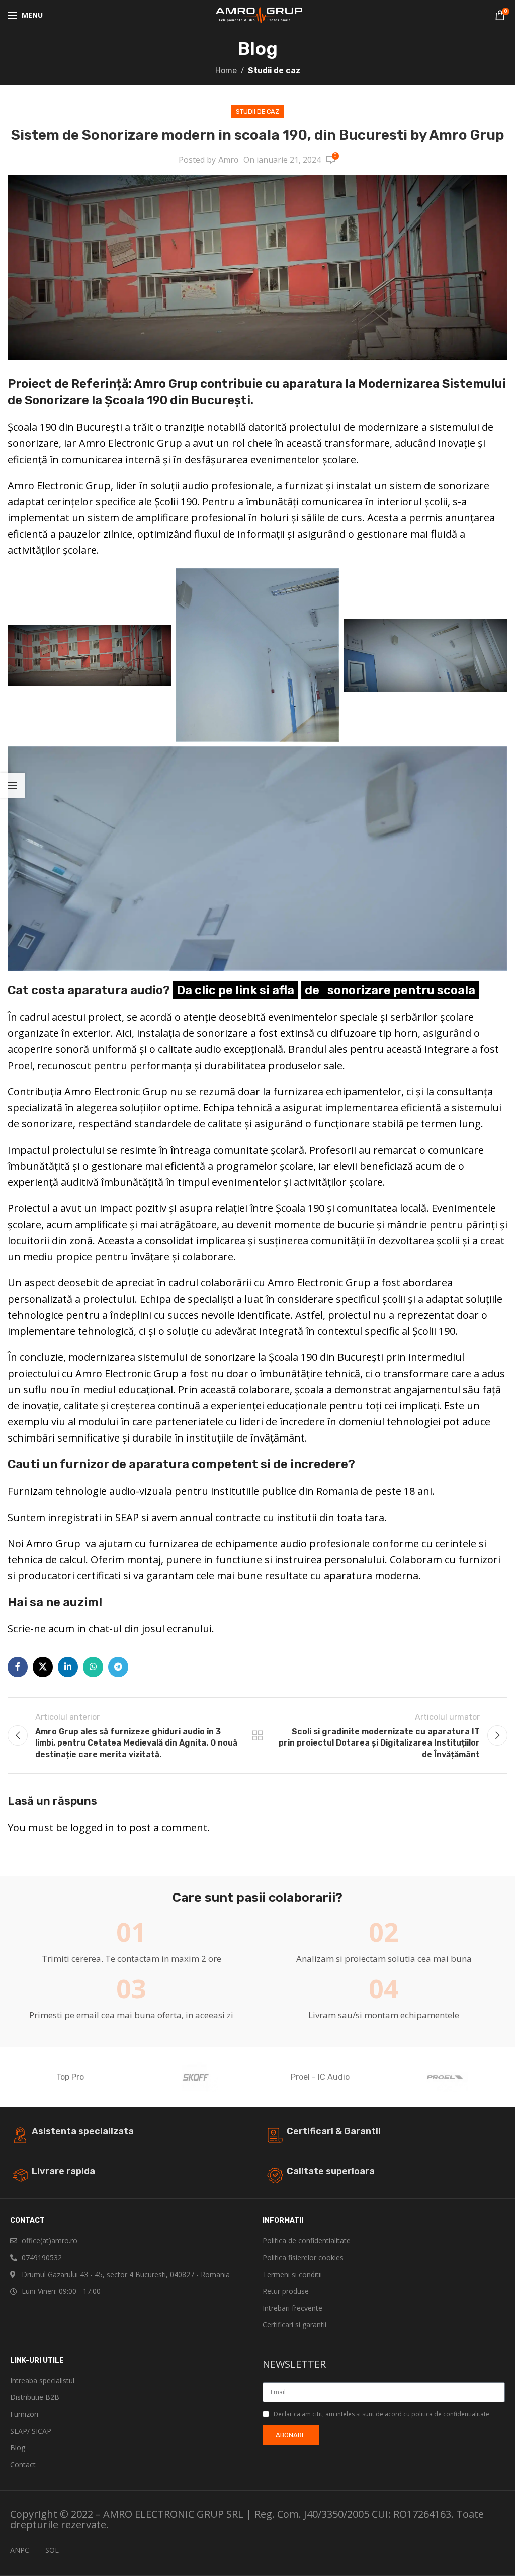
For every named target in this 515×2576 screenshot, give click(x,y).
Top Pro (70, 2077)
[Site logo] (258, 14)
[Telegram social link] (118, 1667)
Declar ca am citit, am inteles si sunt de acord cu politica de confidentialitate (381, 2414)
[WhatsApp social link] (93, 1667)
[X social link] (43, 1667)
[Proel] (445, 2077)
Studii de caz (274, 71)
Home (226, 71)
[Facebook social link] (18, 1667)
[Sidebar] (13, 785)
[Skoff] (195, 2077)
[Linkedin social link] (68, 1667)
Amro (228, 160)
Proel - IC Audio (320, 2077)
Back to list (257, 1735)
